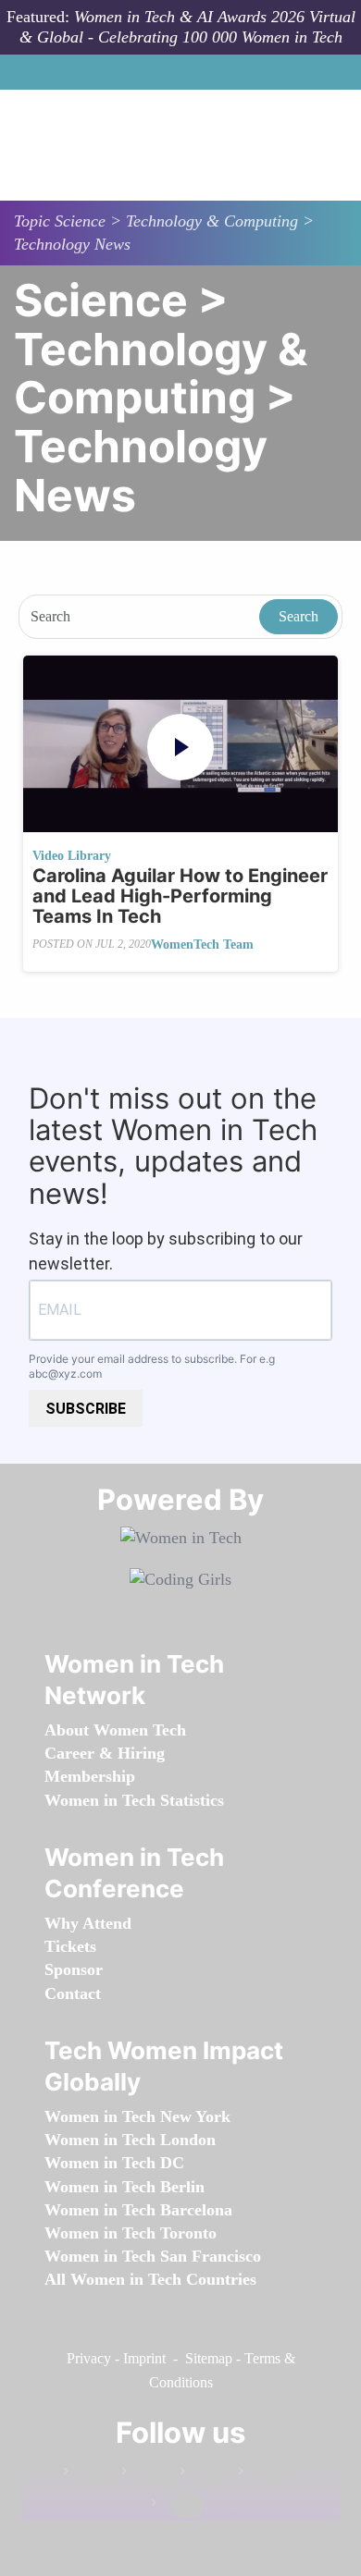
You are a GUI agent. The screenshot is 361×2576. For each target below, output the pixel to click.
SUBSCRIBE (86, 1409)
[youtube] (178, 2506)
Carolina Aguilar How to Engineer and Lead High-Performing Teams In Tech (180, 896)
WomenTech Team (202, 945)
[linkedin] (148, 2475)
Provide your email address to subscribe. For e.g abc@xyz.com (152, 1367)
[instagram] (206, 2475)
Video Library (72, 856)
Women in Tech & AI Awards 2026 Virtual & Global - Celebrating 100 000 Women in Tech (187, 27)
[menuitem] (115, 1730)
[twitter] (265, 2475)
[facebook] (90, 2475)
